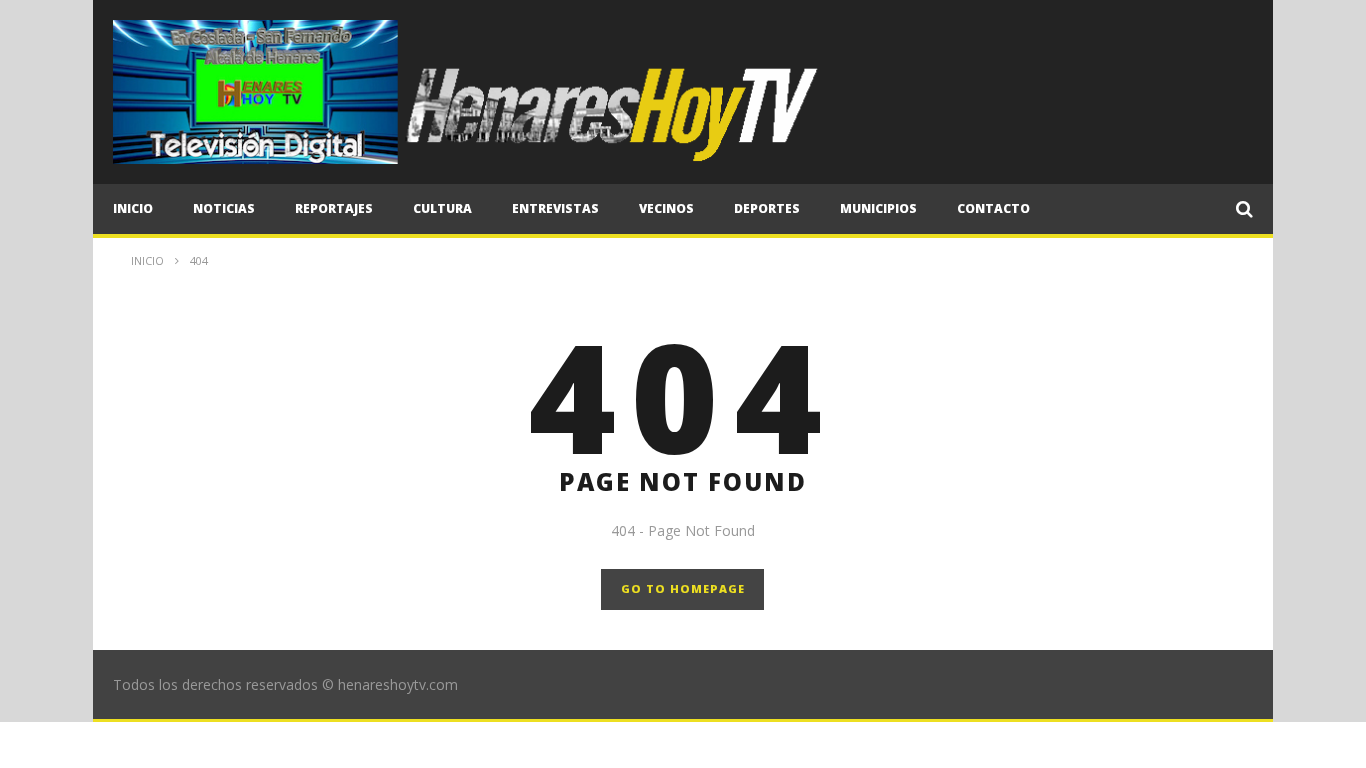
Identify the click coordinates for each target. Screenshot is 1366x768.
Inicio (133, 208)
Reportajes (334, 208)
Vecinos (666, 208)
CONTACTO (993, 208)
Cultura (442, 208)
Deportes (767, 208)
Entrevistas (555, 208)
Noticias (224, 208)
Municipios (878, 208)
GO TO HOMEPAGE (683, 588)
